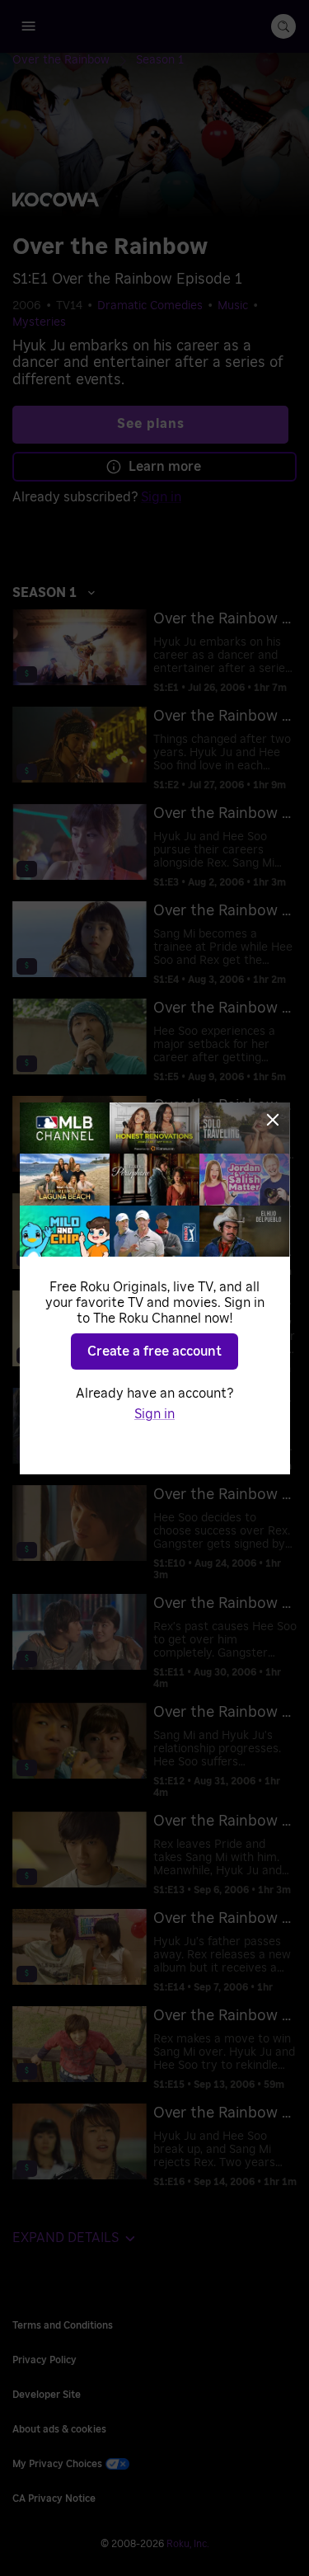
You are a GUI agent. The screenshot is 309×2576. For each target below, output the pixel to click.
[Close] (273, 1120)
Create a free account (154, 1351)
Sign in (154, 1414)
